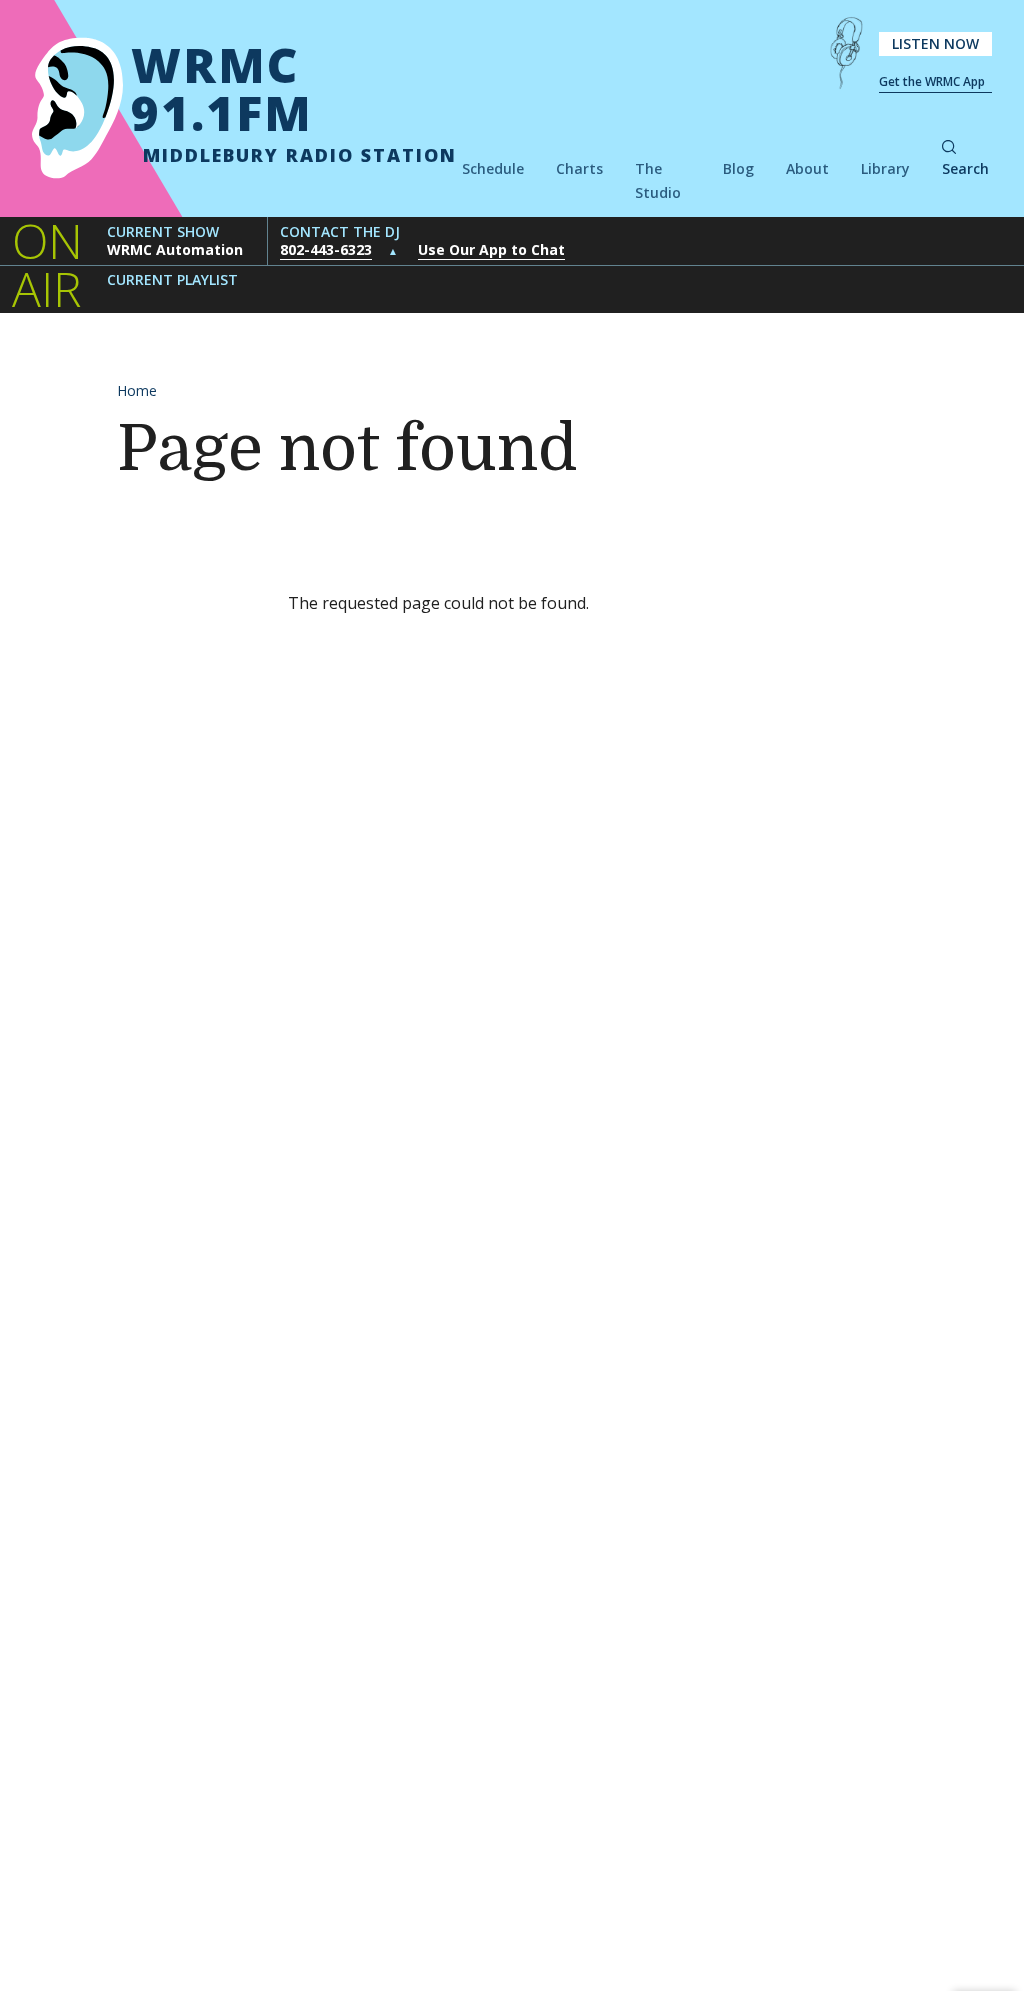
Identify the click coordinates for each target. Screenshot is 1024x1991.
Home (137, 390)
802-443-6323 (326, 249)
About (807, 168)
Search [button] (965, 168)
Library (885, 168)
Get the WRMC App (932, 81)
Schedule (493, 168)
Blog (738, 168)
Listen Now (935, 43)
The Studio (658, 180)
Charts (579, 168)
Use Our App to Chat (491, 249)
